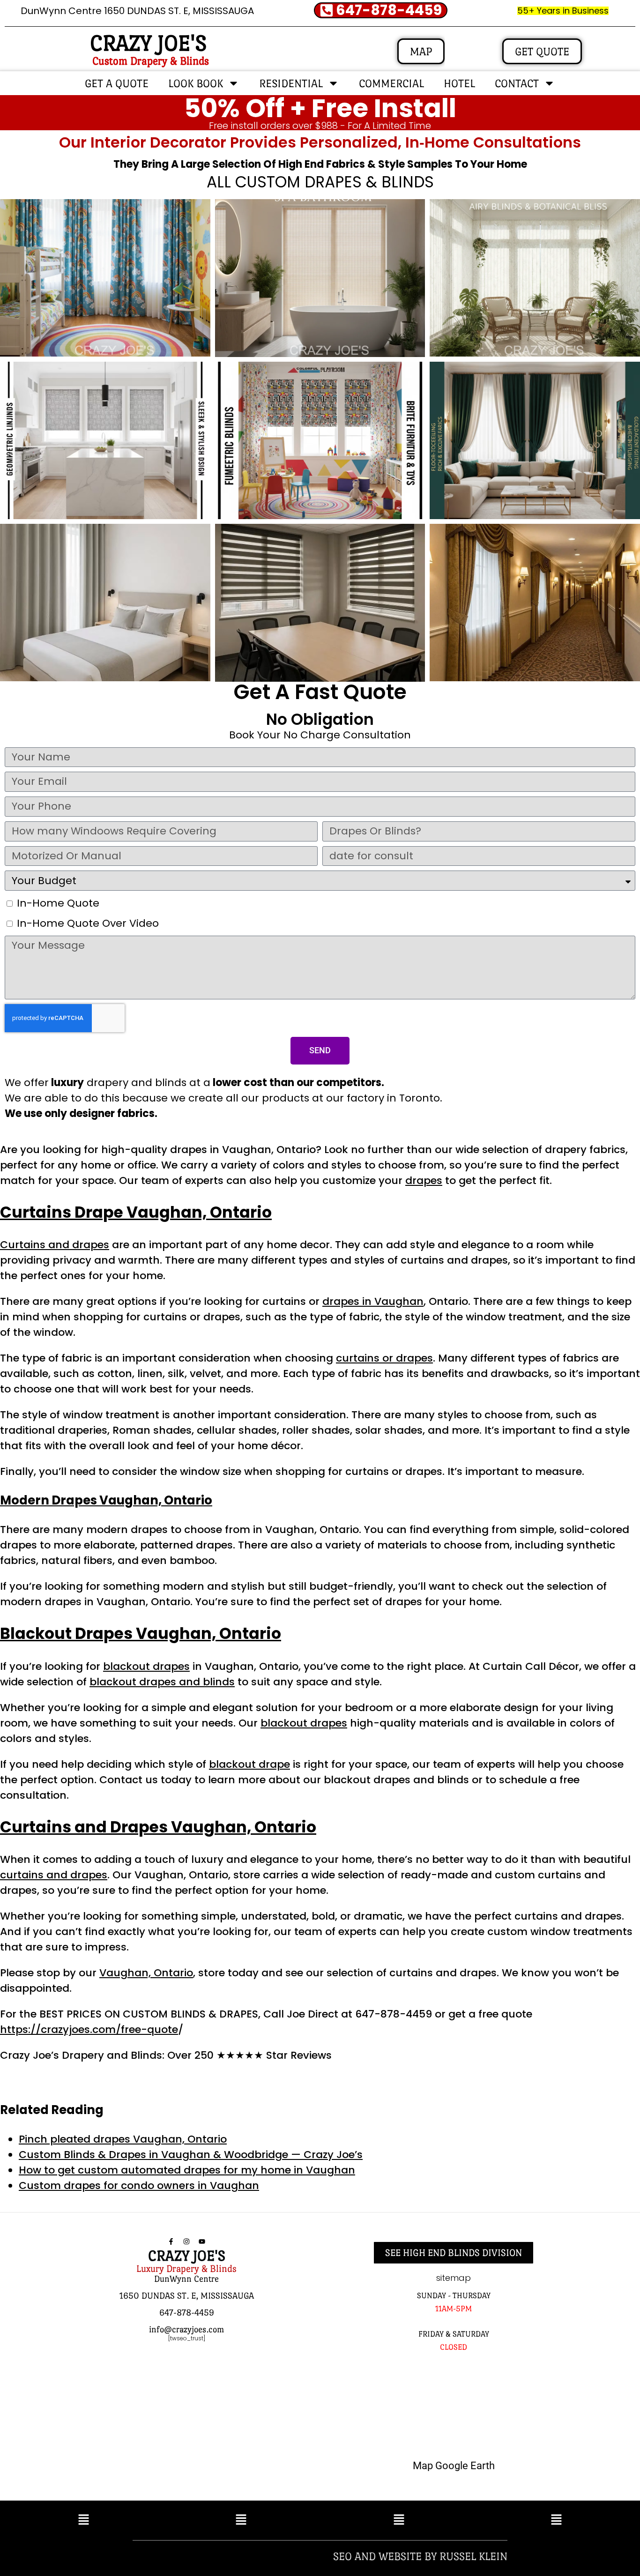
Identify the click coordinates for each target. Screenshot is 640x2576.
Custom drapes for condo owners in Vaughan (139, 2185)
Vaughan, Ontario (146, 1973)
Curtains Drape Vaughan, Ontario (136, 1212)
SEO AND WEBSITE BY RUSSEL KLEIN (420, 2556)
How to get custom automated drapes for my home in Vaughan (187, 2170)
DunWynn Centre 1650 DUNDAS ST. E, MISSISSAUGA (137, 11)
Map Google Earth (454, 2466)
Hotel (459, 83)
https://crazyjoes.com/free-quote (89, 2029)
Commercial (391, 83)
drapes (424, 1180)
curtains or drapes (384, 1358)
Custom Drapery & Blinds (151, 61)
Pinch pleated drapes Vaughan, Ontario (123, 2139)
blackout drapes (146, 1666)
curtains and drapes (54, 1875)
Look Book (196, 83)
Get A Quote (117, 83)
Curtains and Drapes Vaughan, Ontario (158, 1827)
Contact (517, 83)
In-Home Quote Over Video (88, 923)
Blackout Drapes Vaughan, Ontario (141, 1634)
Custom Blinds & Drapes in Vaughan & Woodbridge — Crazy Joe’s (191, 2155)
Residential (291, 83)
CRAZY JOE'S (148, 43)
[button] (84, 2520)
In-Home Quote (58, 903)
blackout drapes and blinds (162, 1682)
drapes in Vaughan (373, 1301)
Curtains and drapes (55, 1245)
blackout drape (249, 1764)
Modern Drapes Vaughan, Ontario (106, 1500)
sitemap (454, 2278)
